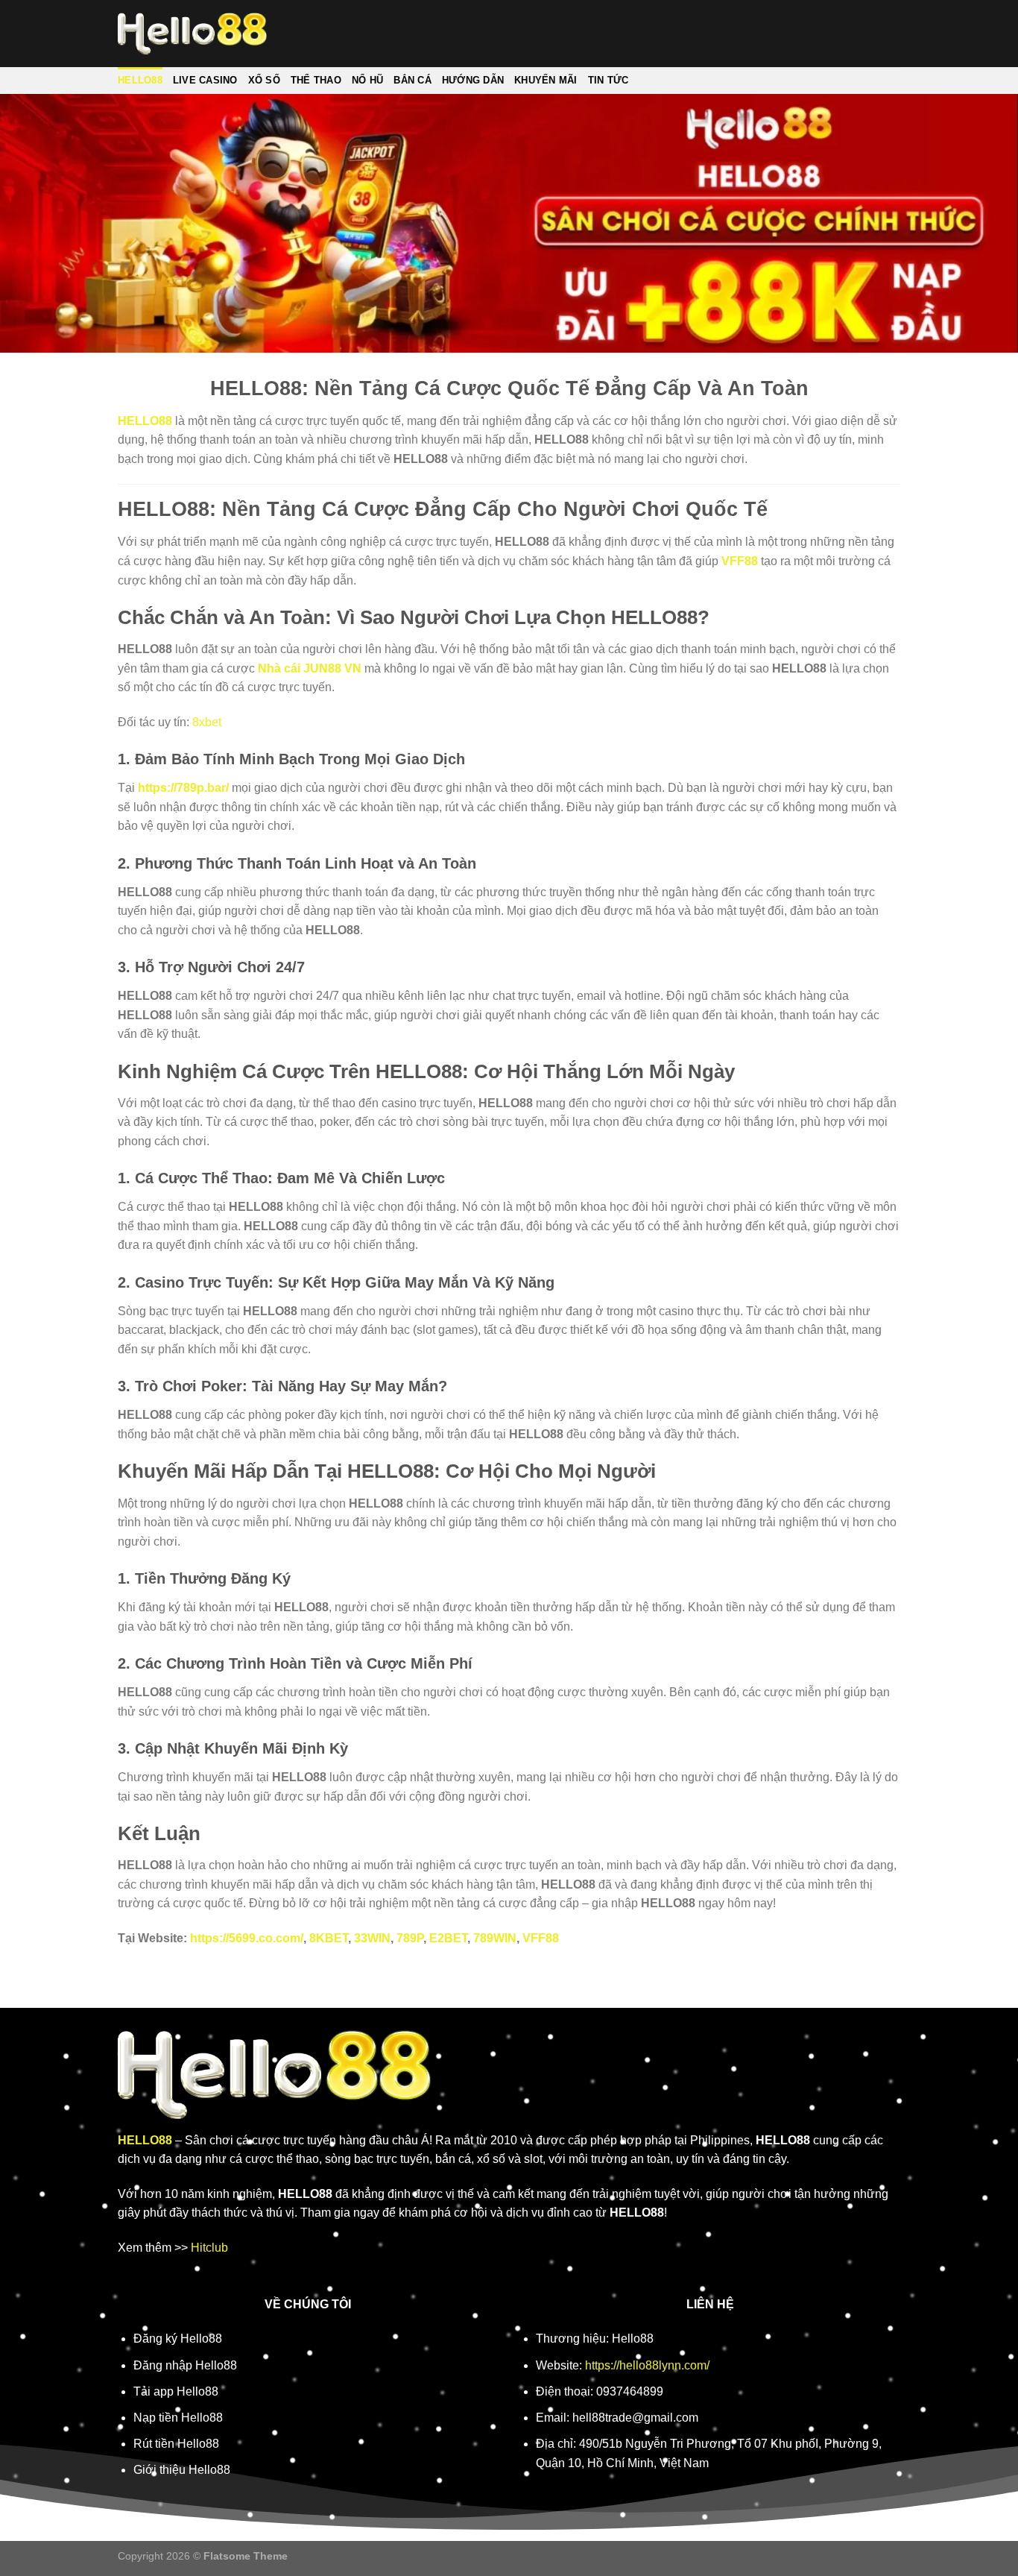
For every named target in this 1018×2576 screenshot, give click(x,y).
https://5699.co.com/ (247, 1938)
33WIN (372, 1938)
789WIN (495, 1938)
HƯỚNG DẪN (473, 80)
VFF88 (740, 561)
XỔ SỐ (264, 80)
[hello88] (192, 34)
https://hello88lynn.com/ (647, 2365)
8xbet (207, 722)
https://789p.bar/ (183, 788)
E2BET (448, 1938)
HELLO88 (140, 80)
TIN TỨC (608, 80)
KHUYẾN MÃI (546, 80)
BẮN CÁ (412, 80)
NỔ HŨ (367, 80)
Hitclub (209, 2248)
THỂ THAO (316, 80)
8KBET (329, 1938)
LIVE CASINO (205, 80)
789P (410, 1938)
